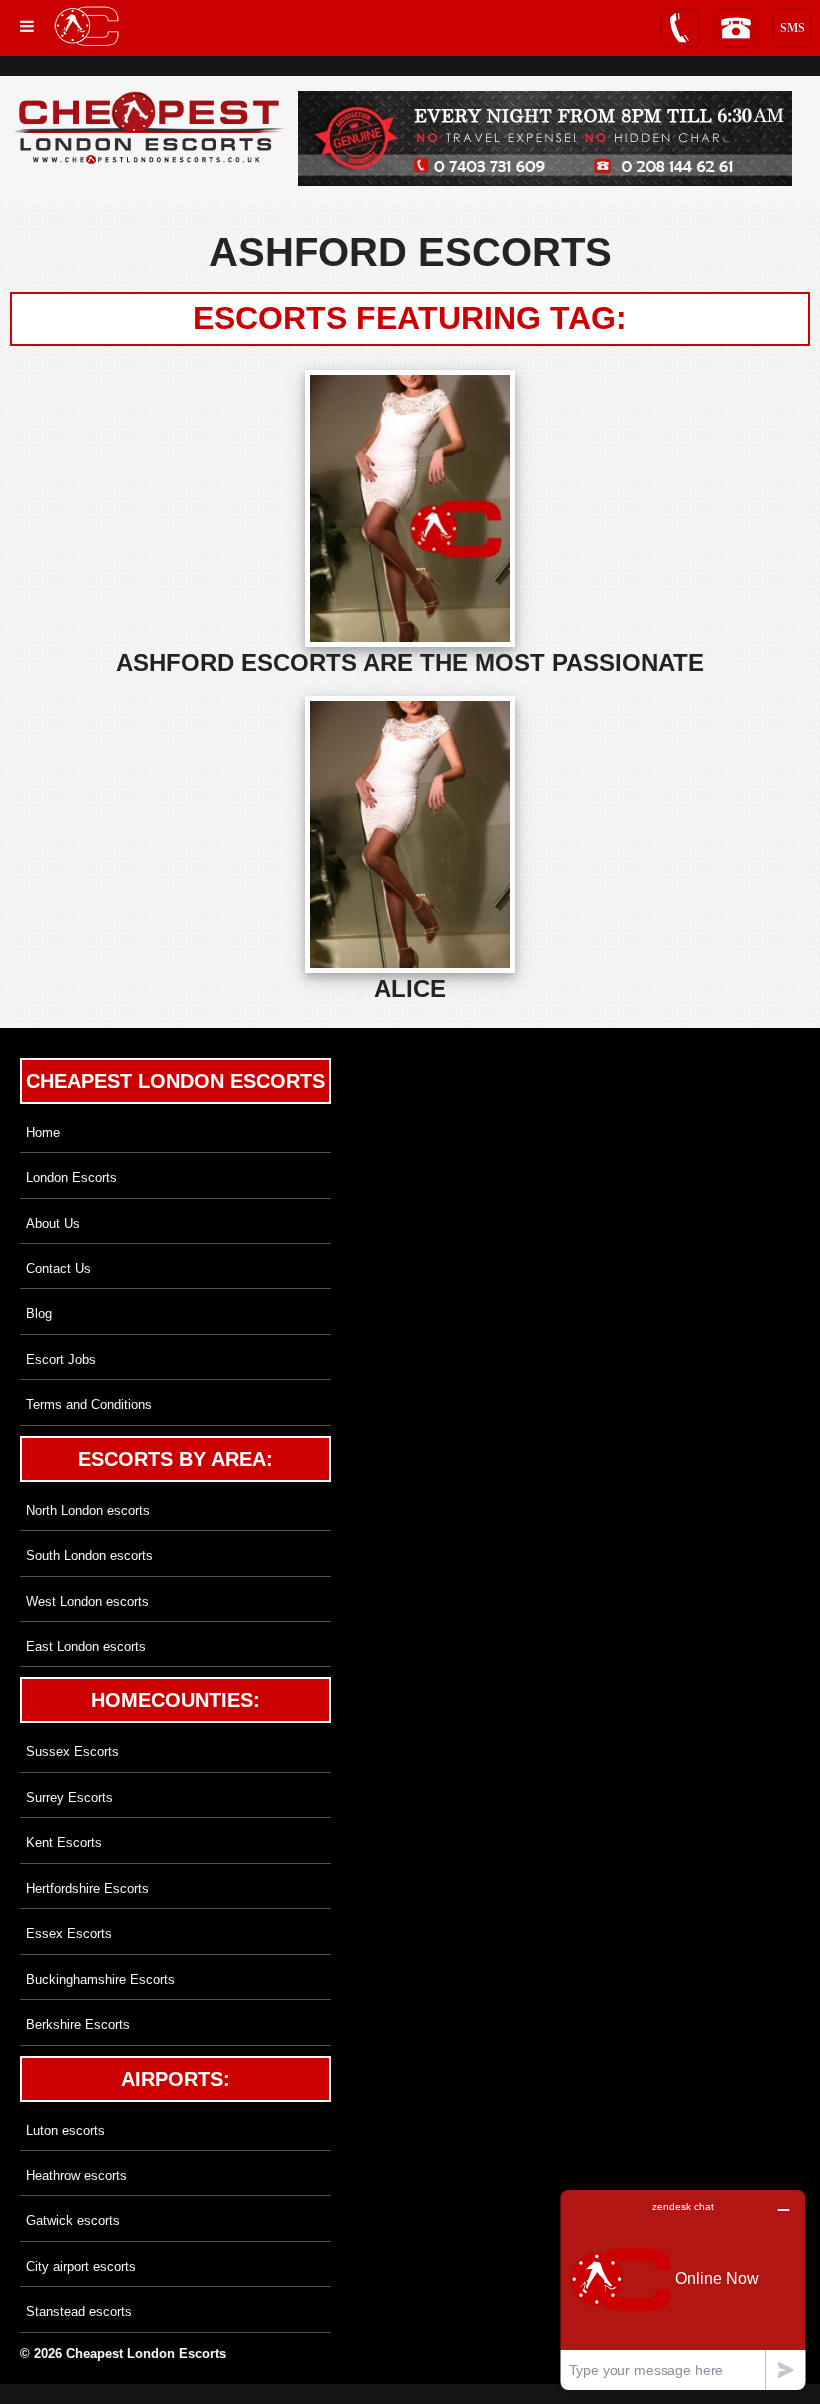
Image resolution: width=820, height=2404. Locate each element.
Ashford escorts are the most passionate (410, 662)
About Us (53, 1223)
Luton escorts (65, 2130)
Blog (39, 1313)
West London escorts (87, 1601)
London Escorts (71, 1177)
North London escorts (88, 1510)
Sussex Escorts (72, 1751)
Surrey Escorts (69, 1797)
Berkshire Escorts (78, 2024)
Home (43, 1132)
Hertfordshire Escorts (87, 1888)
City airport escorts (81, 2266)
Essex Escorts (69, 1933)
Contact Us (58, 1268)
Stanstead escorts (79, 2311)
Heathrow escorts (76, 2175)
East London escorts (86, 1646)
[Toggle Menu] (27, 26)
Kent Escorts (64, 1842)
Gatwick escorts (73, 2220)
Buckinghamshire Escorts (100, 1979)
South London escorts (89, 1555)
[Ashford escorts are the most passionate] (410, 508)
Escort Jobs (61, 1359)
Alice (410, 988)
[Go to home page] (86, 26)
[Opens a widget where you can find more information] (683, 2289)
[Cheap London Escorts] (150, 129)
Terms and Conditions (89, 1404)
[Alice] (410, 834)
